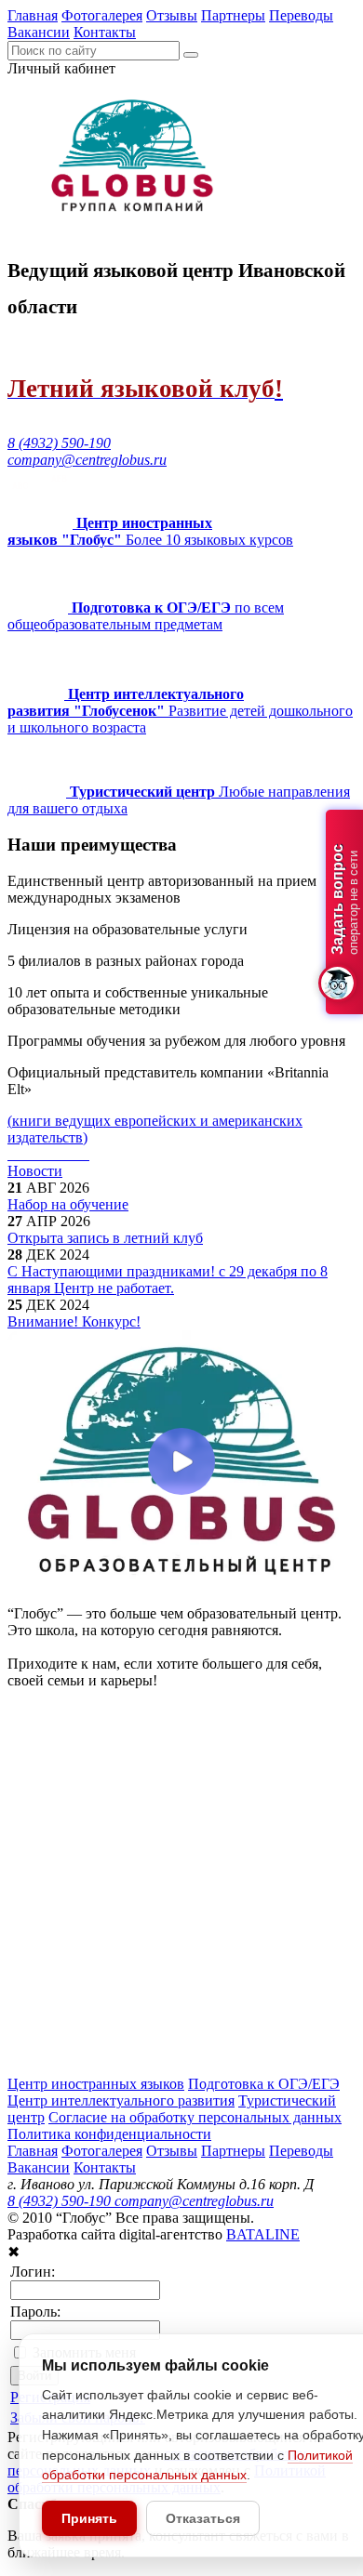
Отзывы (172, 15)
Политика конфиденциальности (109, 2134)
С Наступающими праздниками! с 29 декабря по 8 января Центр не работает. (168, 1280)
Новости (35, 1171)
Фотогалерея (102, 15)
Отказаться (203, 2518)
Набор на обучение (68, 1204)
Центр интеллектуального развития (121, 2100)
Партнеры (233, 15)
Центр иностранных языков (96, 2084)
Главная (33, 15)
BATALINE (263, 2234)
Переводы (301, 15)
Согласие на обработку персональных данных (195, 2117)
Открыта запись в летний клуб (105, 1238)
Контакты (105, 32)
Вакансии (39, 32)
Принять (89, 2518)
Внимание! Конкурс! (74, 1321)
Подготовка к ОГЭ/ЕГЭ (264, 2084)
